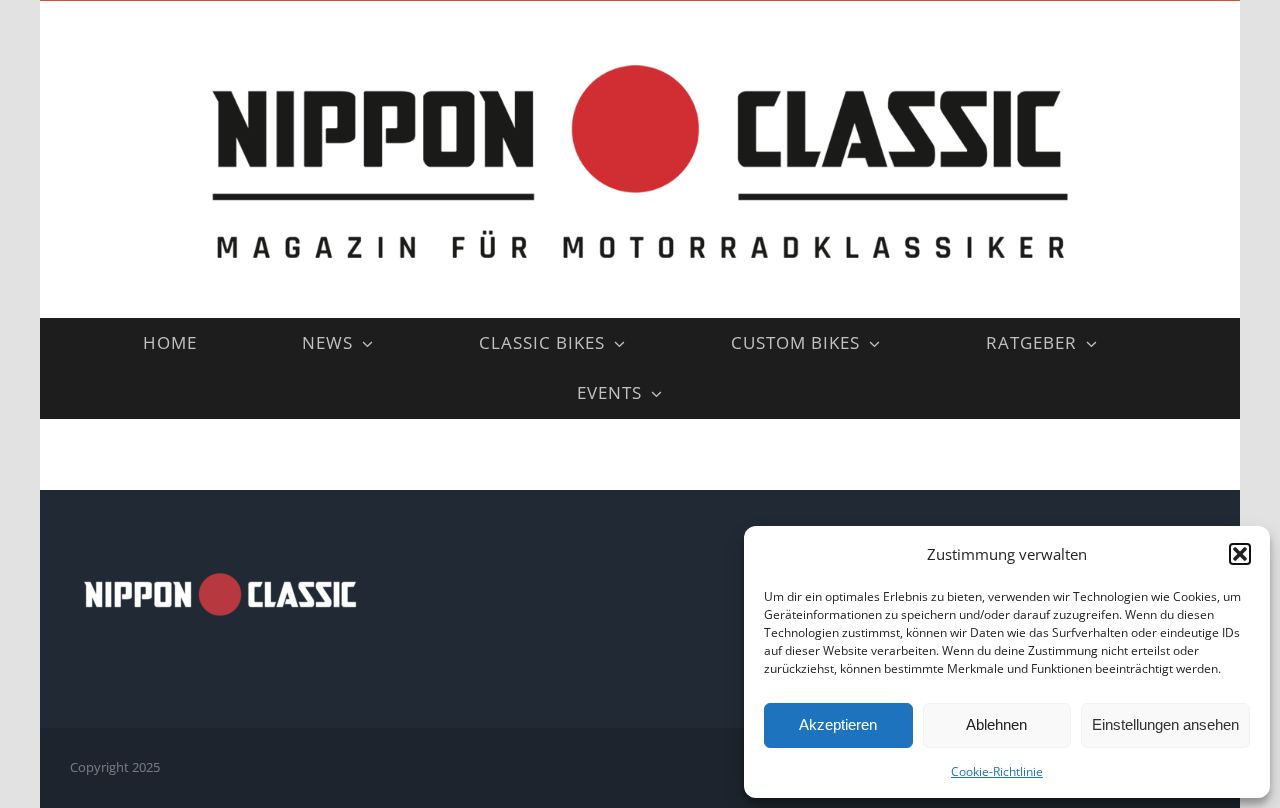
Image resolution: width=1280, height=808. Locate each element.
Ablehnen (996, 724)
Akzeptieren (838, 724)
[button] (1240, 554)
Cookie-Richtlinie (997, 771)
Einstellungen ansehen (1165, 724)
